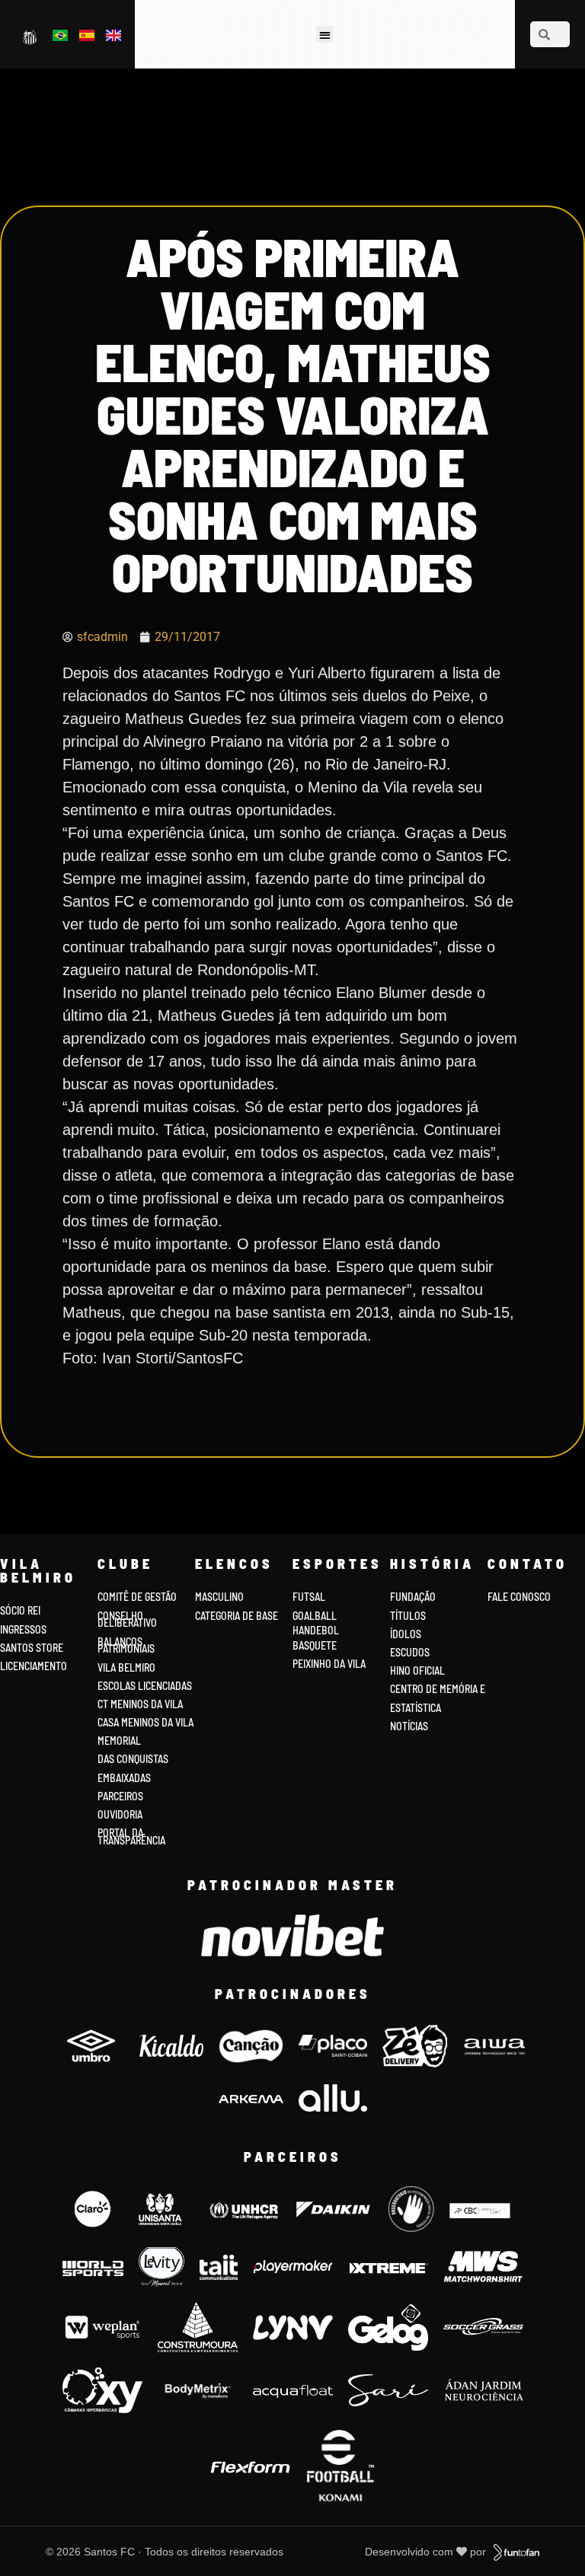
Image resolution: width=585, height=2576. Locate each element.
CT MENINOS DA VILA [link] (140, 1704)
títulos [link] (408, 1616)
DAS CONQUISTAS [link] (133, 1759)
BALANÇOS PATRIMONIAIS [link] (126, 1645)
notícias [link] (409, 1726)
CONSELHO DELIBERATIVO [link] (127, 1620)
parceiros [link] (120, 1796)
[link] (31, 37)
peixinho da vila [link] (329, 1664)
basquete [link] (315, 1645)
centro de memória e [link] (438, 1689)
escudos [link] (410, 1652)
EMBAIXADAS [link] (124, 1778)
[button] (325, 35)
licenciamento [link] (34, 1666)
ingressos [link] (23, 1629)
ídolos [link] (406, 1634)
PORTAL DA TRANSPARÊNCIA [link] (131, 1836)
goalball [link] (315, 1616)
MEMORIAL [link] (119, 1741)
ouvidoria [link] (120, 1814)
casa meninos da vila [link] (145, 1722)
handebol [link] (316, 1630)
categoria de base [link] (238, 1616)
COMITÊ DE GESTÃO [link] (137, 1597)
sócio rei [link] (20, 1610)
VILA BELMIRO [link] (126, 1667)
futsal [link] (309, 1597)
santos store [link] (32, 1648)
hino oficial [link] (417, 1671)
